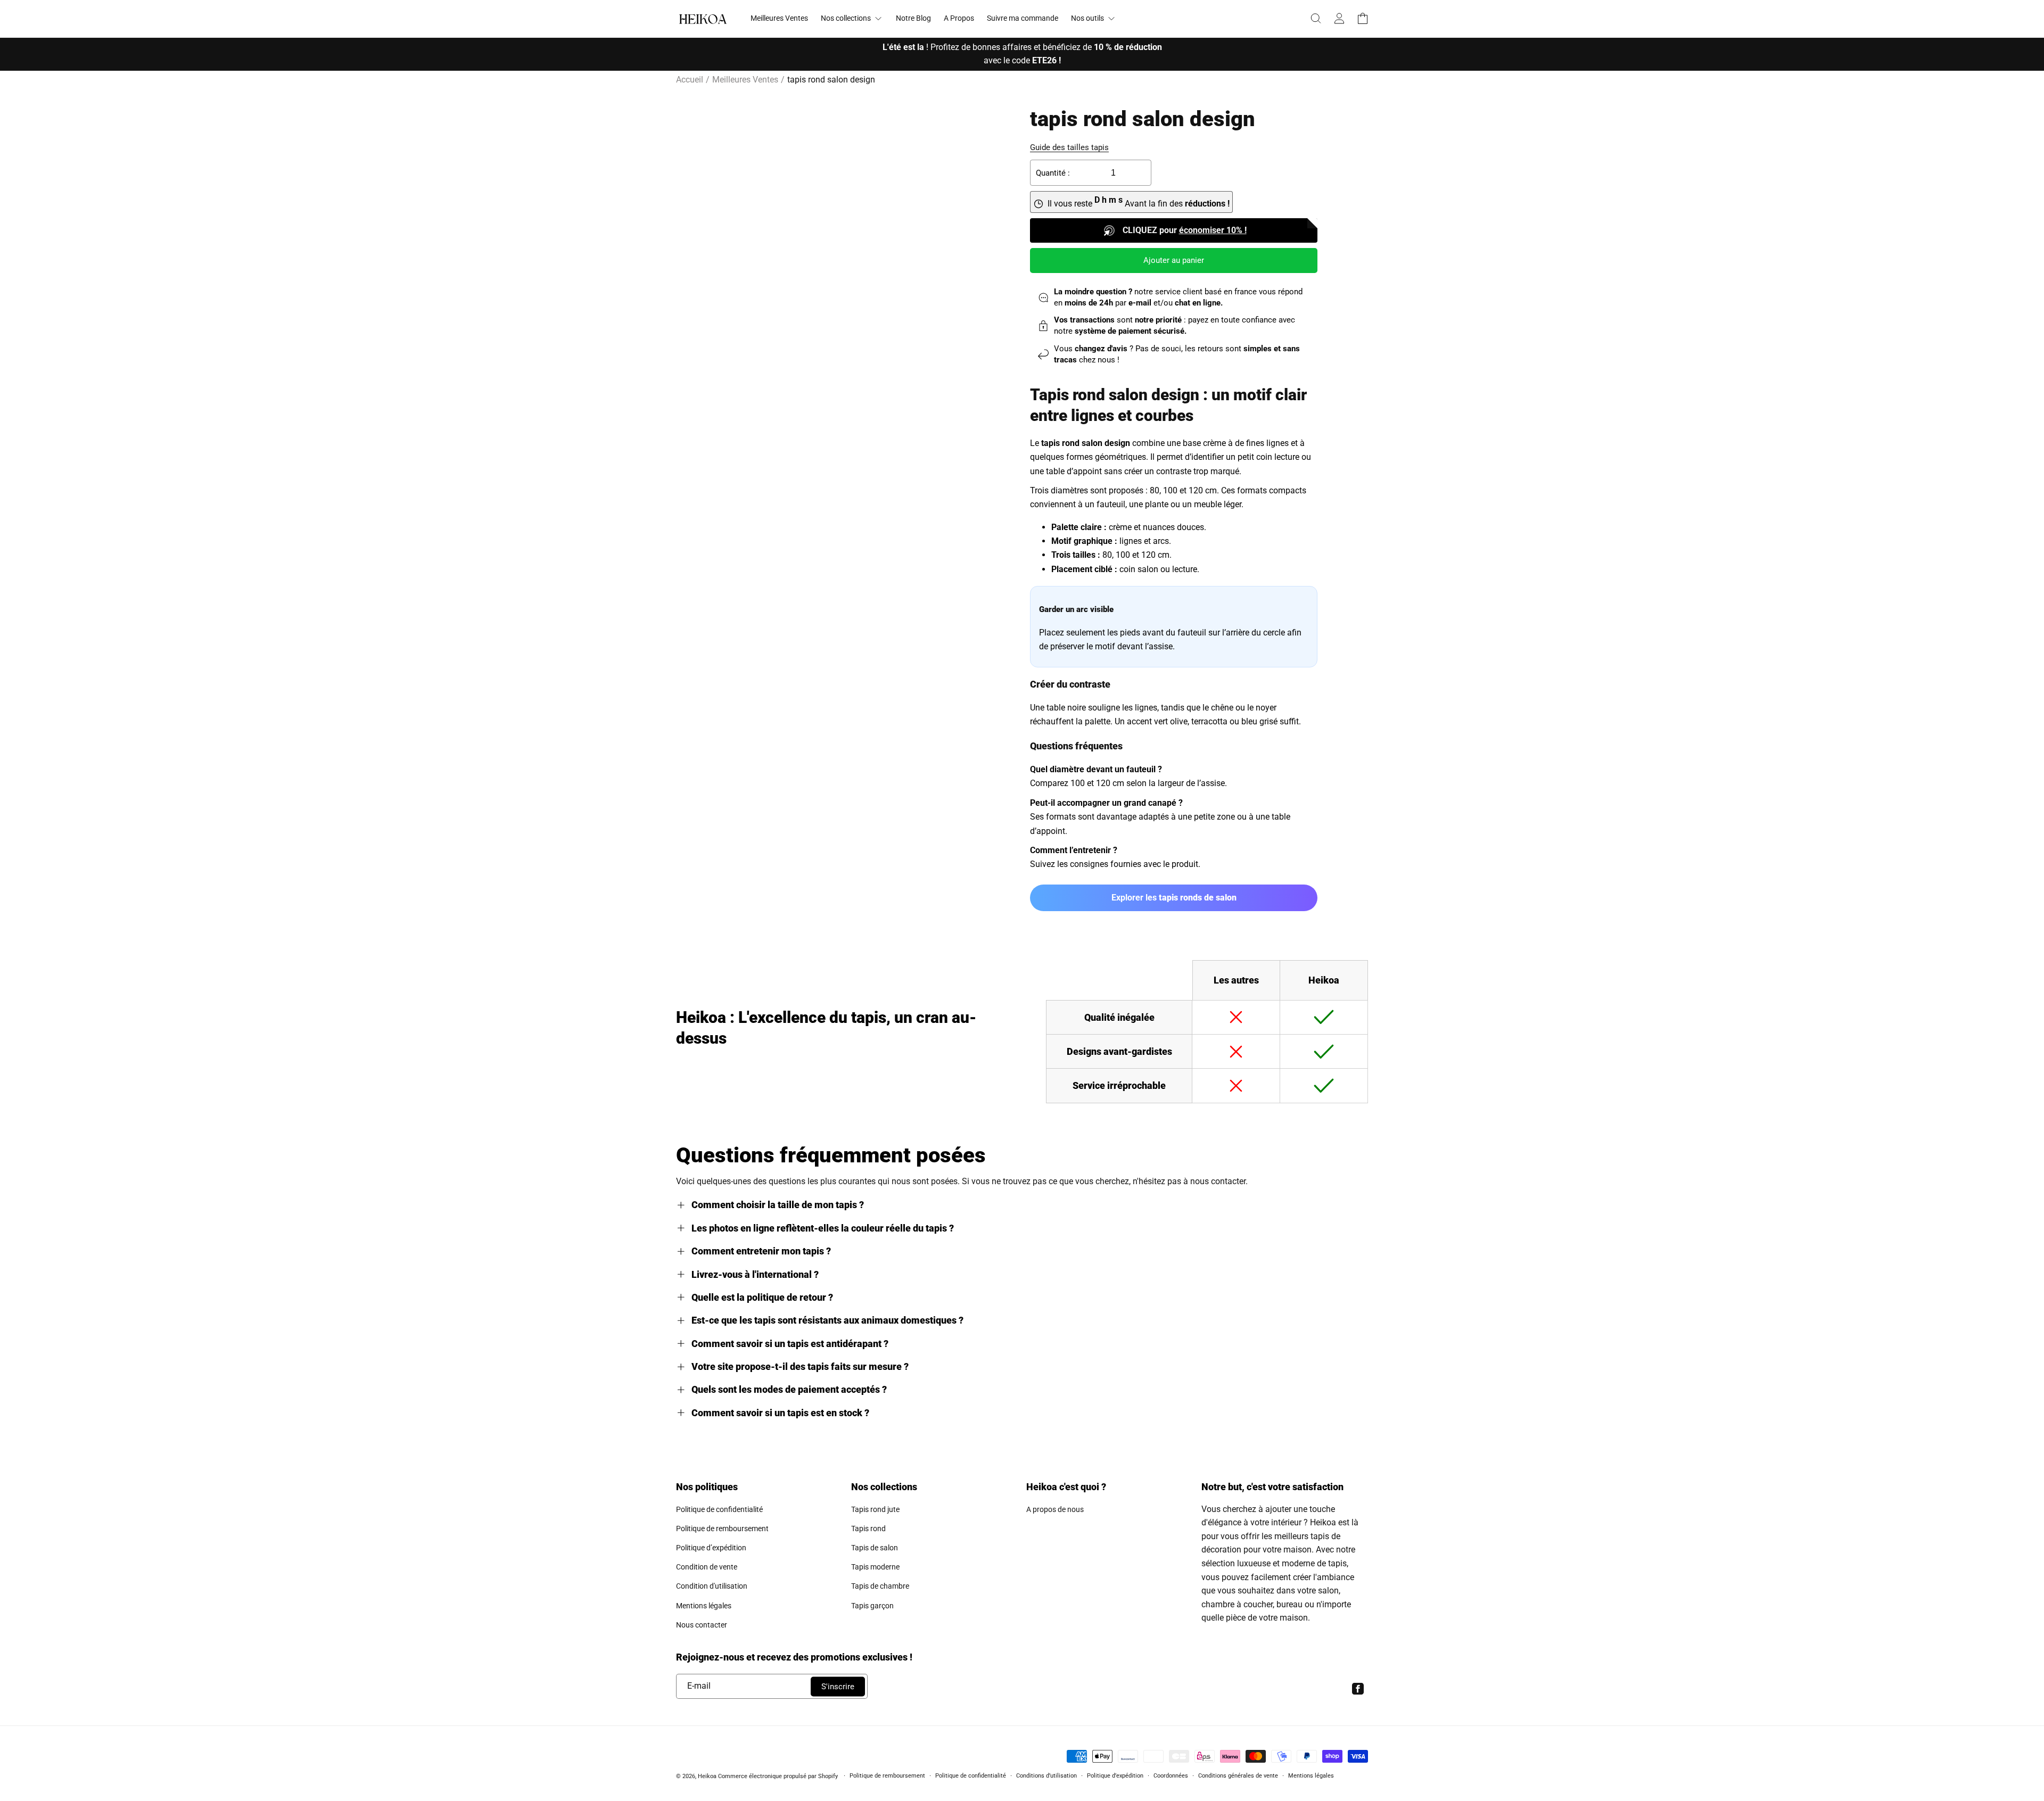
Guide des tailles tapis (1069, 147)
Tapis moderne (875, 1567)
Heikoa (707, 1776)
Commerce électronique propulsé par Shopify (778, 1776)
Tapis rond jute (875, 1509)
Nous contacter (702, 1625)
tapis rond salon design (831, 80)
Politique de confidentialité (719, 1509)
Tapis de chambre (880, 1586)
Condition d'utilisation (712, 1586)
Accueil (690, 80)
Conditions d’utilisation (1046, 1776)
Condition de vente (707, 1567)
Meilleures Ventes (745, 80)
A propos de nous (1055, 1509)
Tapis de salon (875, 1548)
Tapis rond (868, 1529)
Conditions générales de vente (1238, 1776)
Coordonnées (1171, 1776)
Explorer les (1174, 898)
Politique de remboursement (722, 1529)
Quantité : (1053, 173)
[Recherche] (1316, 19)
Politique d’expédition (711, 1548)
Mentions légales (704, 1606)
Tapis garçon (872, 1606)
